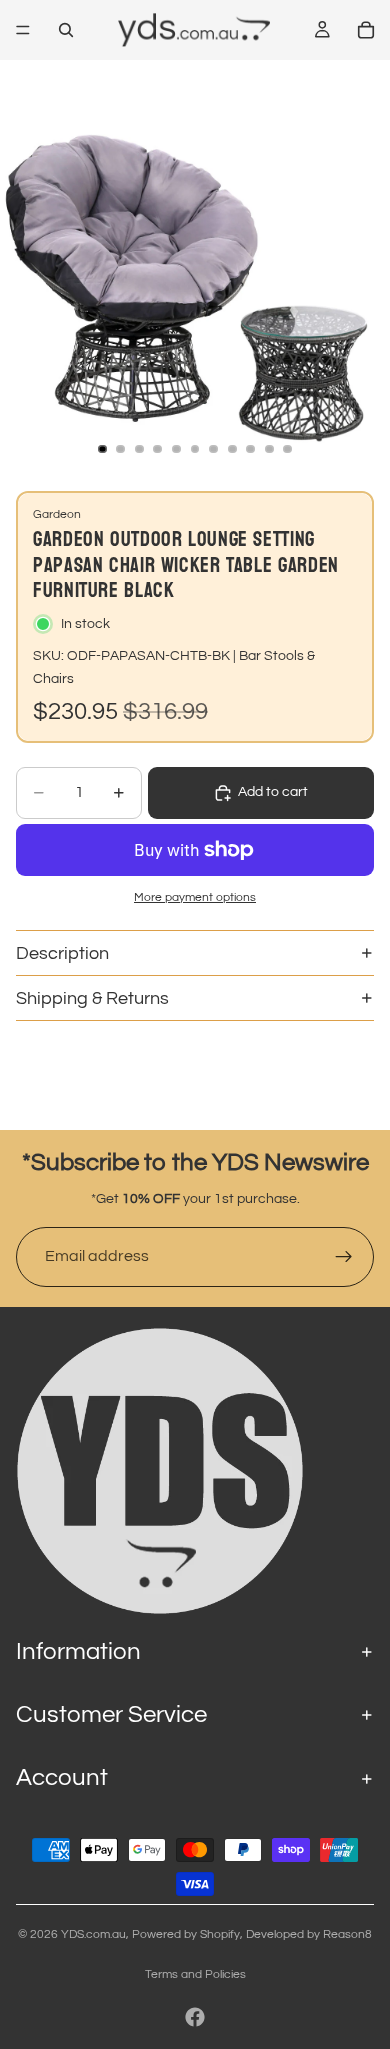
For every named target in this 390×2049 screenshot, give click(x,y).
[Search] (66, 30)
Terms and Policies (195, 1974)
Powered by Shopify (186, 1934)
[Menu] (23, 30)
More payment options (195, 897)
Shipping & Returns (92, 998)
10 (269, 449)
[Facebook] (195, 2017)
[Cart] (366, 30)
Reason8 (347, 1934)
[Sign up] (344, 1257)
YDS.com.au (93, 1934)
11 (288, 449)
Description (62, 953)
